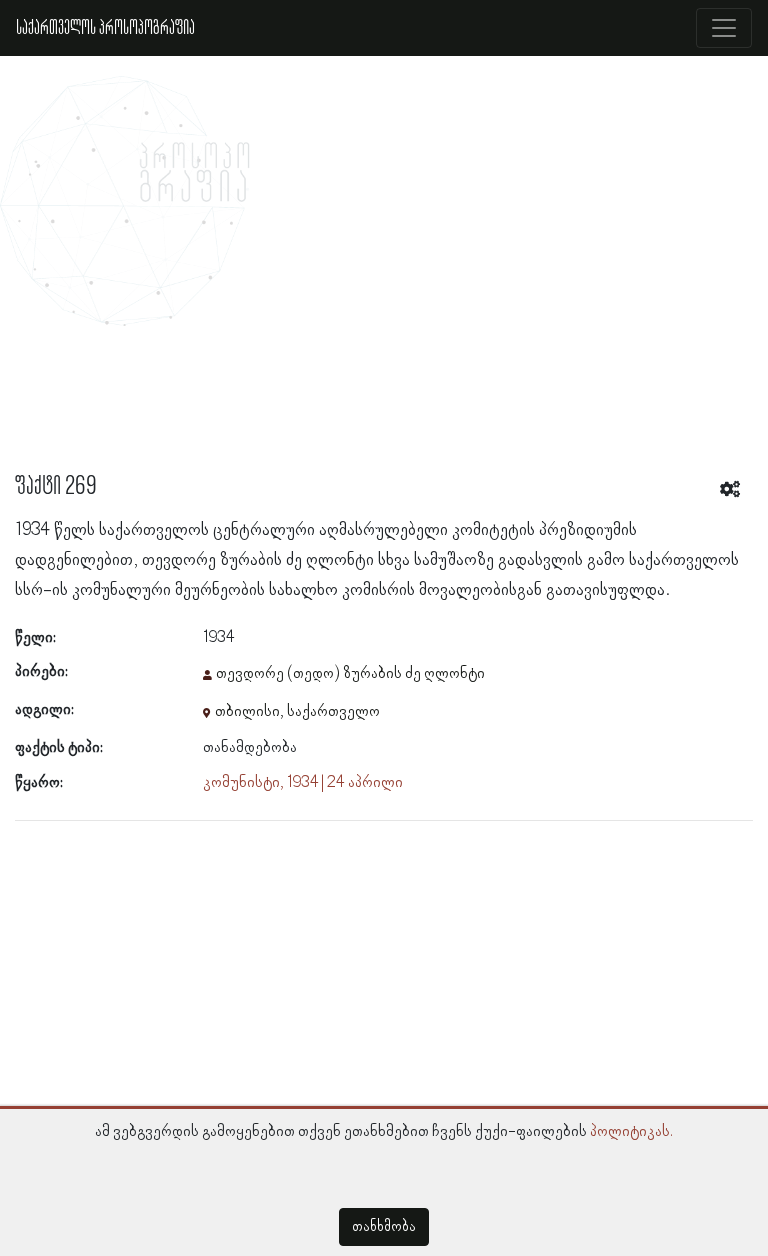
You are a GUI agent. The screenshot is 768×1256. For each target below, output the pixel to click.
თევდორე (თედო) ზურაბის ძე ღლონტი (350, 674)
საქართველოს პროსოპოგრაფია (105, 28)
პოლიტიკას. (631, 1132)
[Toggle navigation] (724, 28)
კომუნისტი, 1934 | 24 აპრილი (303, 783)
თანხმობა (384, 1227)
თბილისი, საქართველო (297, 712)
